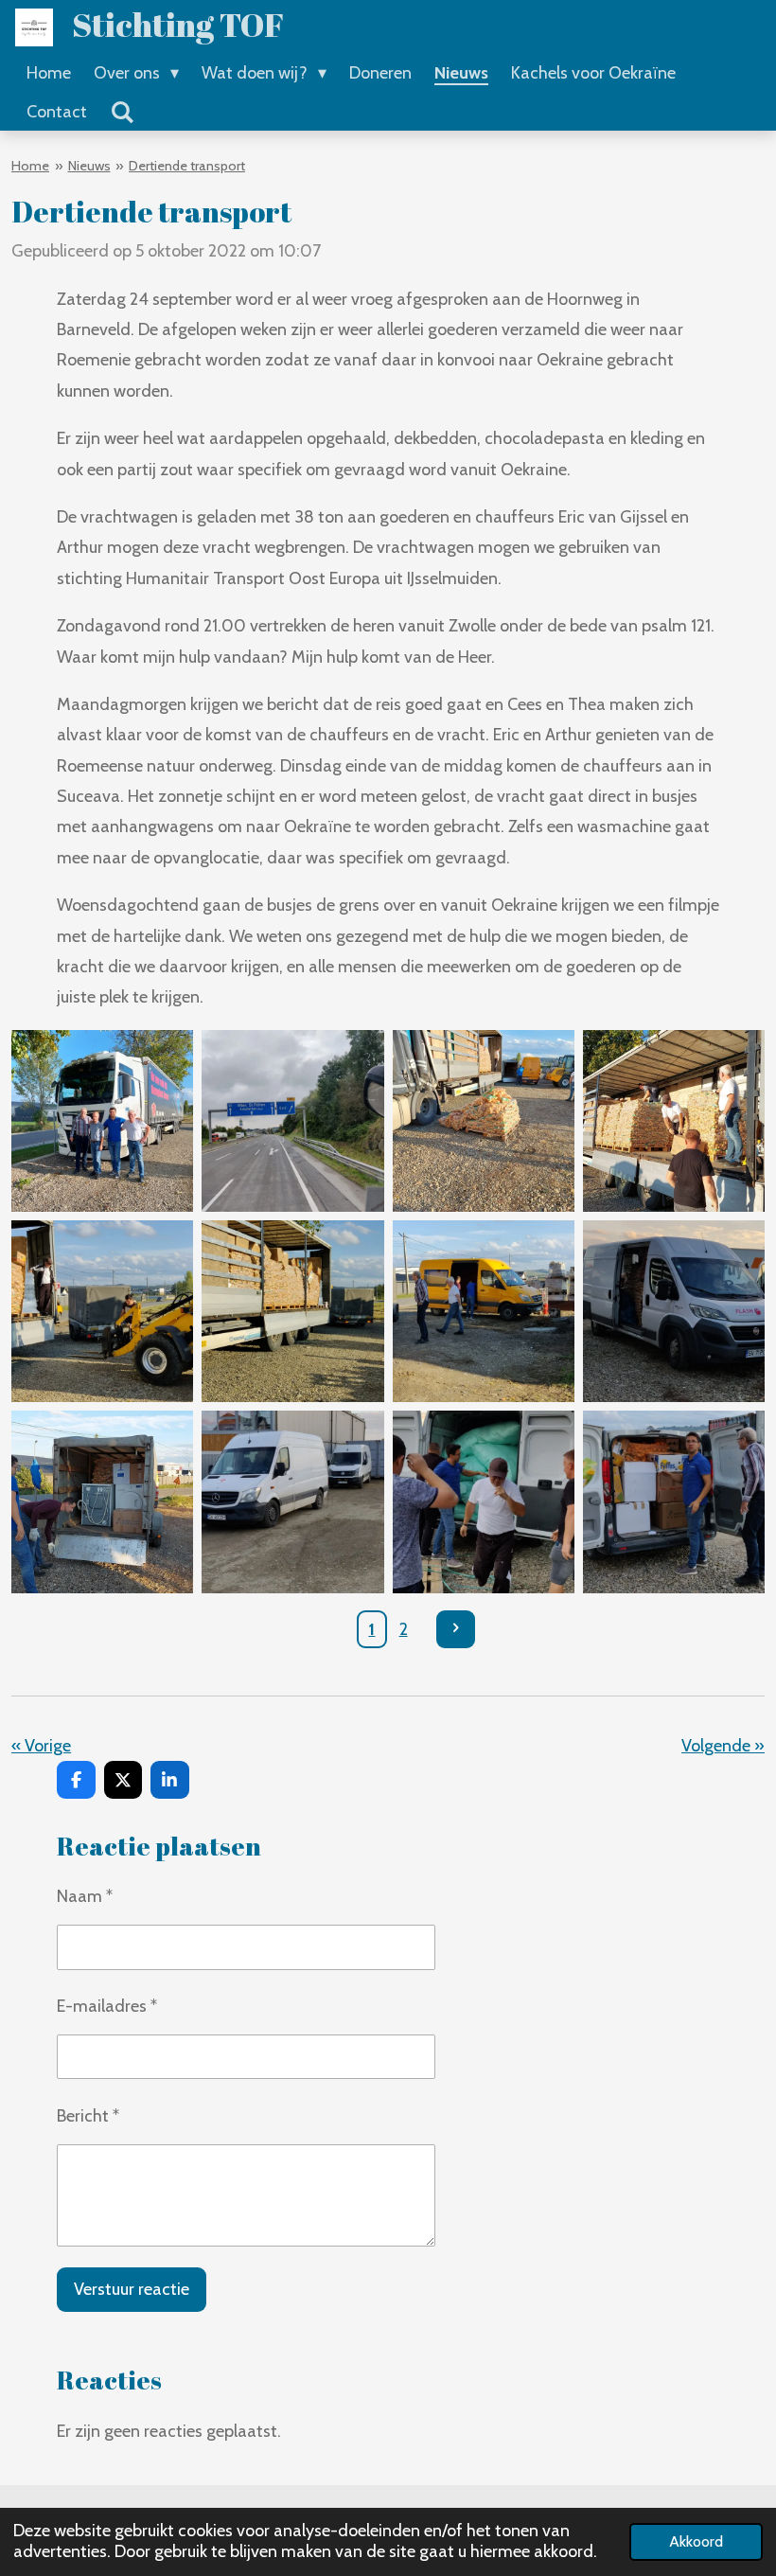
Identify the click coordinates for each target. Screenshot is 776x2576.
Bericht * (88, 2116)
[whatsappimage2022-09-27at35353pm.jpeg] (103, 1120)
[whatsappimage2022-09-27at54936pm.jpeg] (483, 1502)
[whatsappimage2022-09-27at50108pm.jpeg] (103, 1502)
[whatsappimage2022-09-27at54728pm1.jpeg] (673, 1312)
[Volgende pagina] (456, 1630)
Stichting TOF (178, 24)
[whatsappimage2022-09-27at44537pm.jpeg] (483, 1120)
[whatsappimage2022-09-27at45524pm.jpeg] (103, 1312)
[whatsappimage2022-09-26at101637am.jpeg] (293, 1120)
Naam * (85, 1896)
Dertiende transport (187, 166)
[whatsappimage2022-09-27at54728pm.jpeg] (293, 1502)
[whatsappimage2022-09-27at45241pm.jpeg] (673, 1120)
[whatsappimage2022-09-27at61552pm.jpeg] (673, 1502)
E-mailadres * (107, 2006)
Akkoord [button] (696, 2541)
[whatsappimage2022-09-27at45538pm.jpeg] (483, 1312)
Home (30, 166)
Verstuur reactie (132, 2289)
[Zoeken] (122, 113)
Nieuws (89, 166)
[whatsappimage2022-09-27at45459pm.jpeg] (293, 1312)
